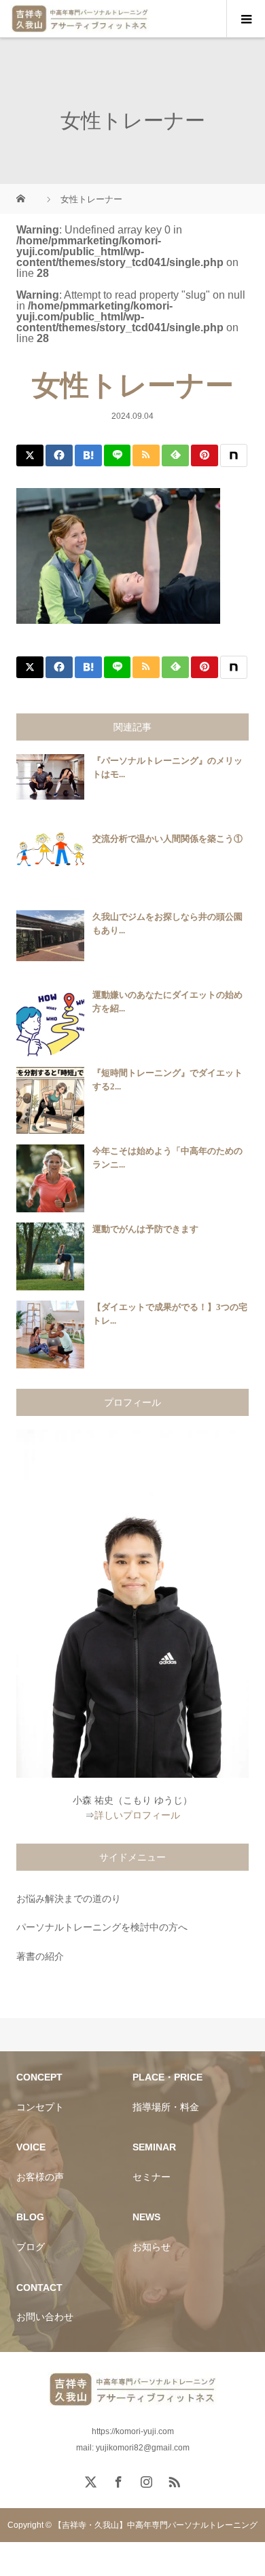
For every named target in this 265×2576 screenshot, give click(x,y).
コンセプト (40, 2107)
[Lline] (118, 455)
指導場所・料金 (166, 2107)
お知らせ (152, 2247)
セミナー (152, 2177)
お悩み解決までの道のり (69, 1899)
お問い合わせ (45, 2317)
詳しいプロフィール (137, 1815)
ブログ (31, 2247)
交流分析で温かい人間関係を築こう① (167, 839)
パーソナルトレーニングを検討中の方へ (102, 1927)
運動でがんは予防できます (145, 1229)
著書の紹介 (40, 1956)
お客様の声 (40, 2177)
